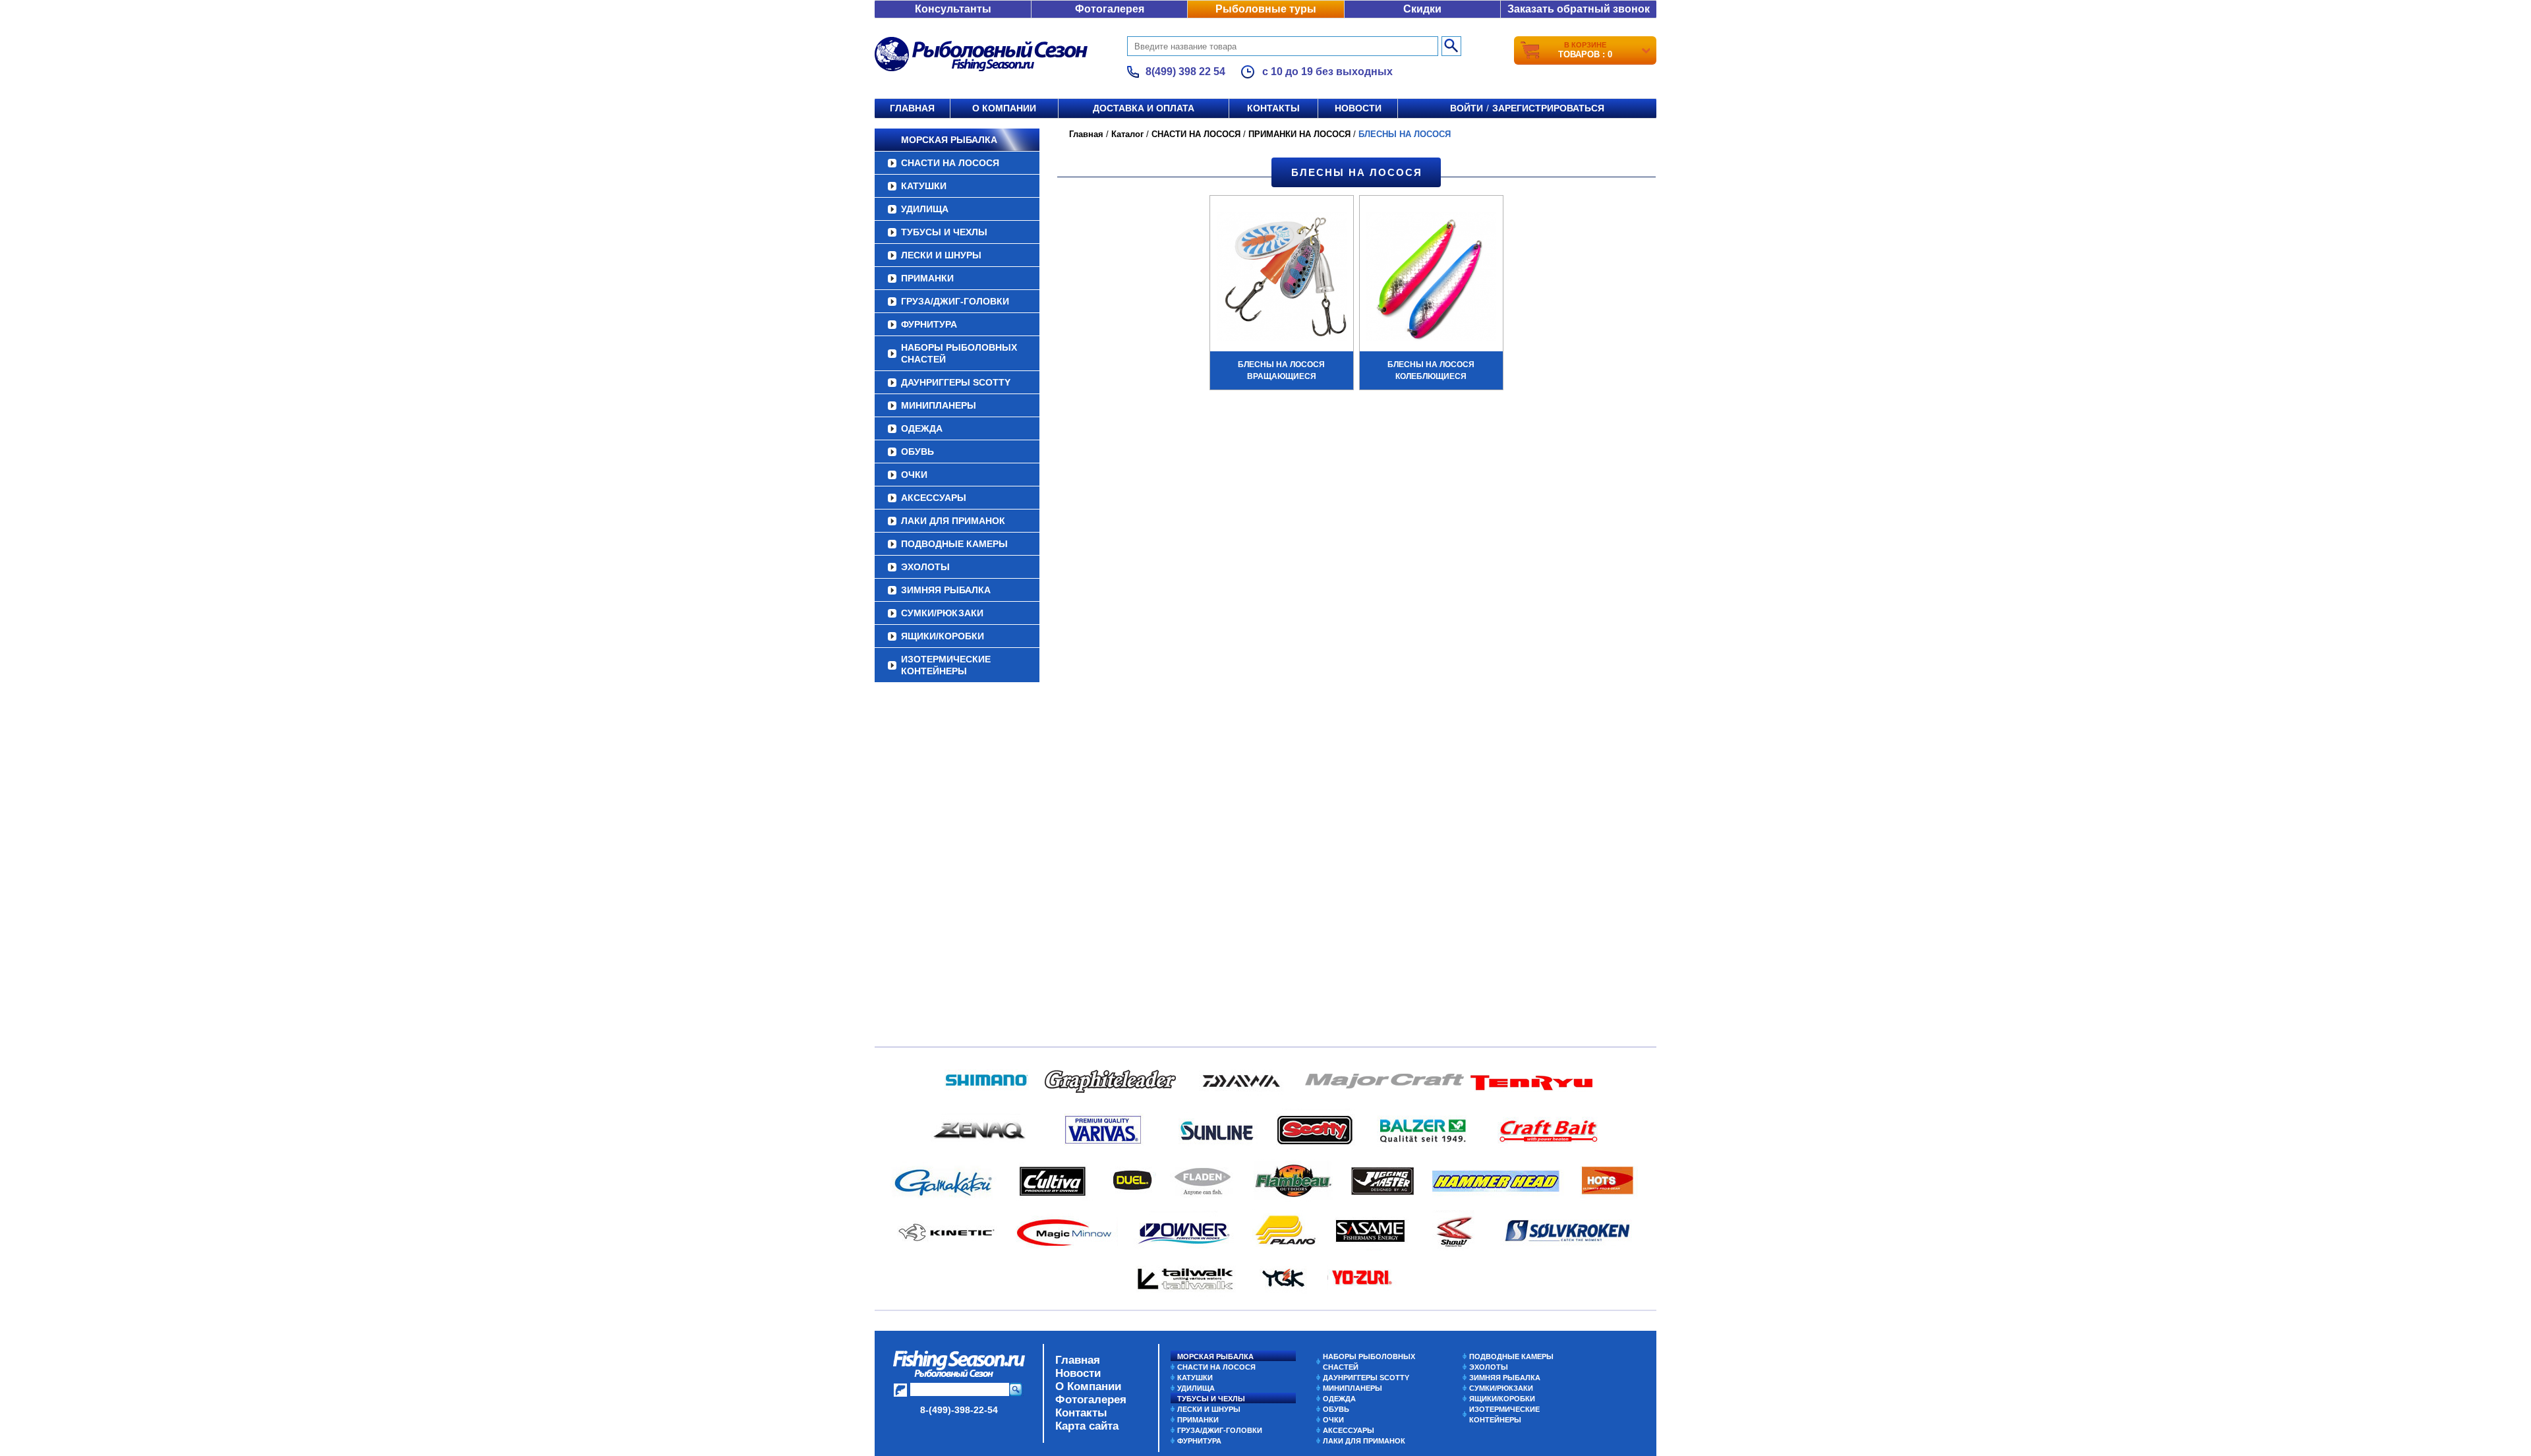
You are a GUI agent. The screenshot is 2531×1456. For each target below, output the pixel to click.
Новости (1358, 108)
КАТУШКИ (924, 186)
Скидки (1422, 9)
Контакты (1273, 108)
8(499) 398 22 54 (1185, 72)
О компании (1004, 108)
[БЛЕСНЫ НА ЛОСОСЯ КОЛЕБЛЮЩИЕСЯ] (1431, 278)
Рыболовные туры (1266, 9)
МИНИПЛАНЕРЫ (939, 405)
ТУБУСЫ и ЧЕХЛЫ (944, 232)
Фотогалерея (1110, 9)
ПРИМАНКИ (927, 278)
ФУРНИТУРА (929, 324)
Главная (912, 108)
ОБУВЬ (917, 451)
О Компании (1088, 1386)
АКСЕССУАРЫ (934, 498)
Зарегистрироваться (1548, 108)
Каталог (1127, 134)
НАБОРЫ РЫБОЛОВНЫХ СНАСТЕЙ (959, 353)
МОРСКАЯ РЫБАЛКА (949, 140)
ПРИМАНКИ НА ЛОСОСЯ (1299, 134)
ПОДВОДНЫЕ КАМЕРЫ (954, 544)
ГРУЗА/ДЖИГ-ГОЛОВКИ (955, 301)
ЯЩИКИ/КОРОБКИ (943, 636)
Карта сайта (1087, 1426)
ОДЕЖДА (922, 428)
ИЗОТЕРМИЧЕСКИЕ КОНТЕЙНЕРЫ (946, 665)
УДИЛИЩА (925, 209)
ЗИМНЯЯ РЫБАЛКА (946, 590)
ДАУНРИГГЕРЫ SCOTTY (956, 382)
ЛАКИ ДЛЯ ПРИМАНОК (953, 521)
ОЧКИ (914, 475)
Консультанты (953, 9)
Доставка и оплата (1144, 108)
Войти (1467, 108)
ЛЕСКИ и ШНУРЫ (941, 255)
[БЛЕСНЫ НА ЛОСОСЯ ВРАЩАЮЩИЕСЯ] (1282, 278)
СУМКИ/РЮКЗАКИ (942, 613)
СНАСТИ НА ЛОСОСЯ (950, 163)
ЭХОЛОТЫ (925, 567)
